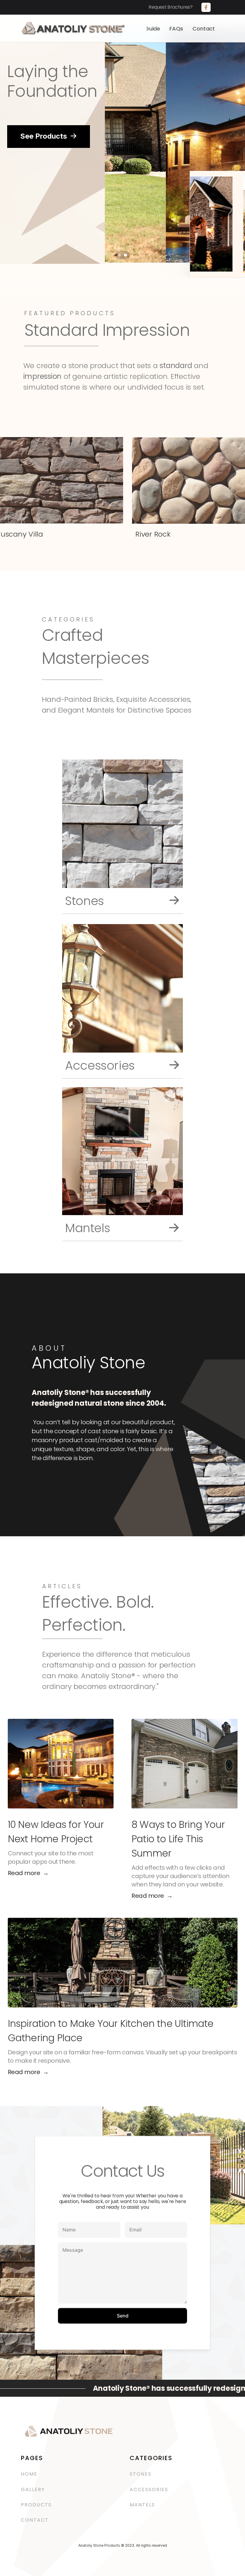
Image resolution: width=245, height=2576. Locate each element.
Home (29, 2474)
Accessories (150, 2490)
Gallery (33, 2490)
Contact (204, 29)
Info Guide (147, 29)
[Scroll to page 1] (119, 255)
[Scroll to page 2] (126, 255)
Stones (141, 2474)
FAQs (176, 29)
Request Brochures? (174, 7)
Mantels (142, 2505)
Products (36, 2505)
